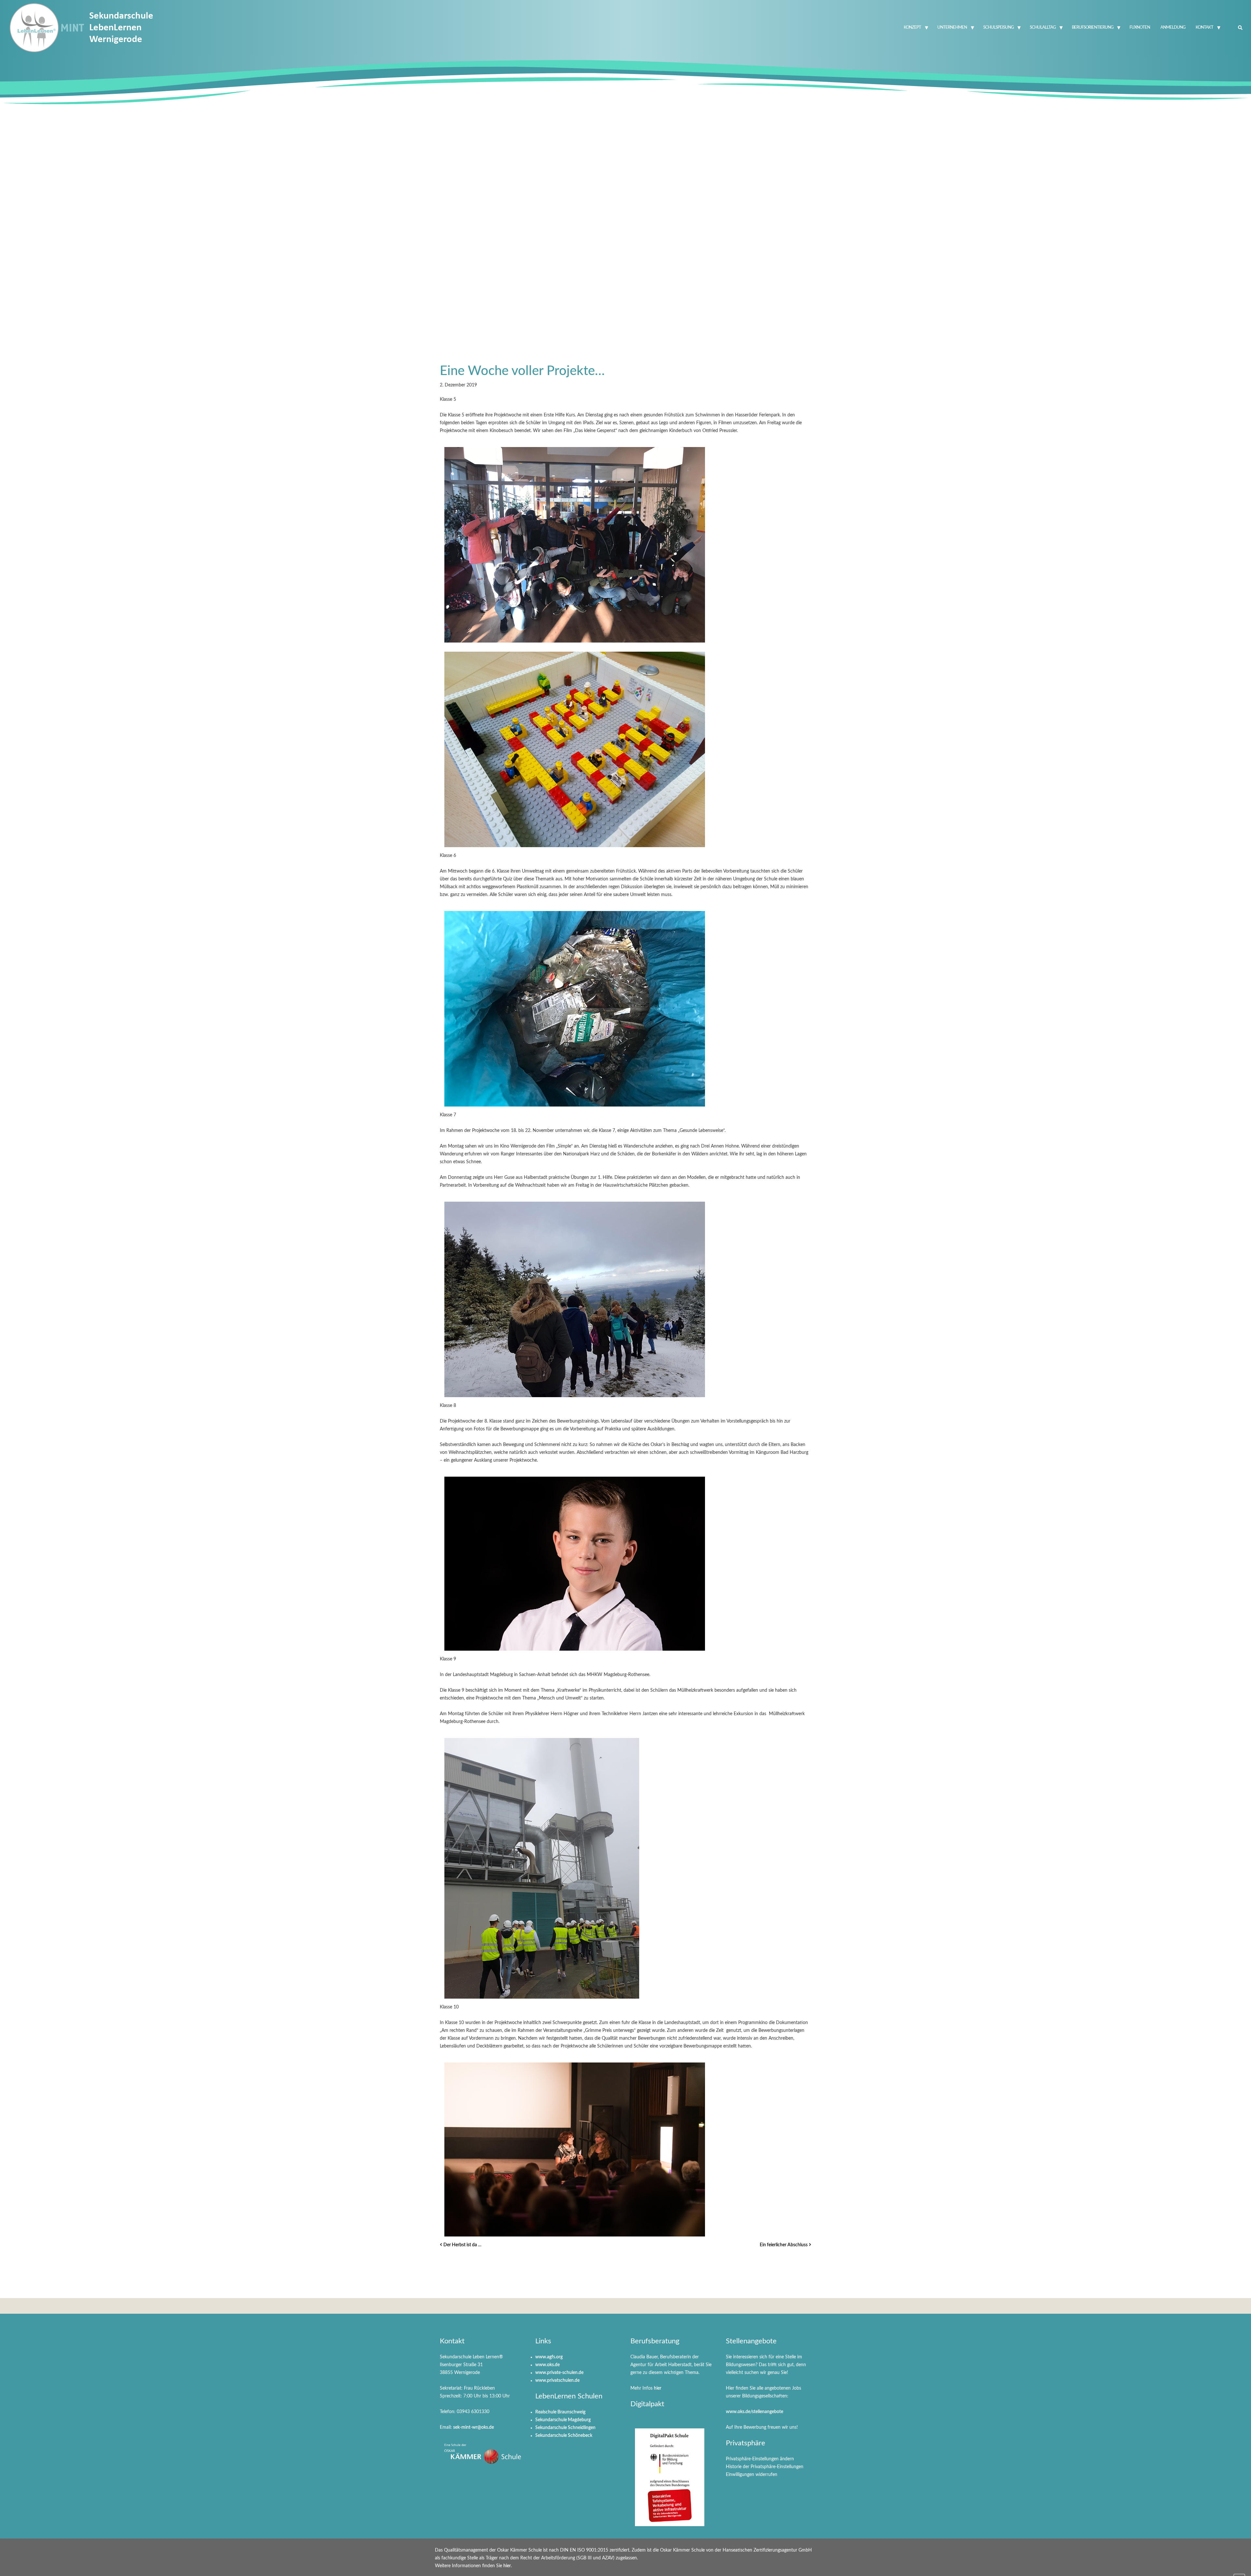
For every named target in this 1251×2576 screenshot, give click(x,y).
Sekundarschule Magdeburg (563, 2420)
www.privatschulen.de (557, 2381)
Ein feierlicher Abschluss (784, 2245)
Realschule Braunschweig (560, 2412)
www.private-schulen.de (559, 2373)
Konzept (912, 28)
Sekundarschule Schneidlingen (565, 2428)
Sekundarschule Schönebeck (564, 2436)
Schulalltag (1043, 28)
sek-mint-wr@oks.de (474, 2427)
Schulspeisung (998, 28)
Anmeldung (1173, 28)
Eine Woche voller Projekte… (522, 371)
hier (658, 2388)
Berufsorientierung (1093, 28)
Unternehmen (952, 28)
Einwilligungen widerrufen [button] (752, 2475)
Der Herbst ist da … (462, 2245)
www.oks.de (547, 2365)
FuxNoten (1140, 28)
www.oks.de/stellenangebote (755, 2412)
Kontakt (1204, 28)
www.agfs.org (549, 2357)
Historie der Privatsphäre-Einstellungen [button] (765, 2467)
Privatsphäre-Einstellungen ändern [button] (760, 2459)
